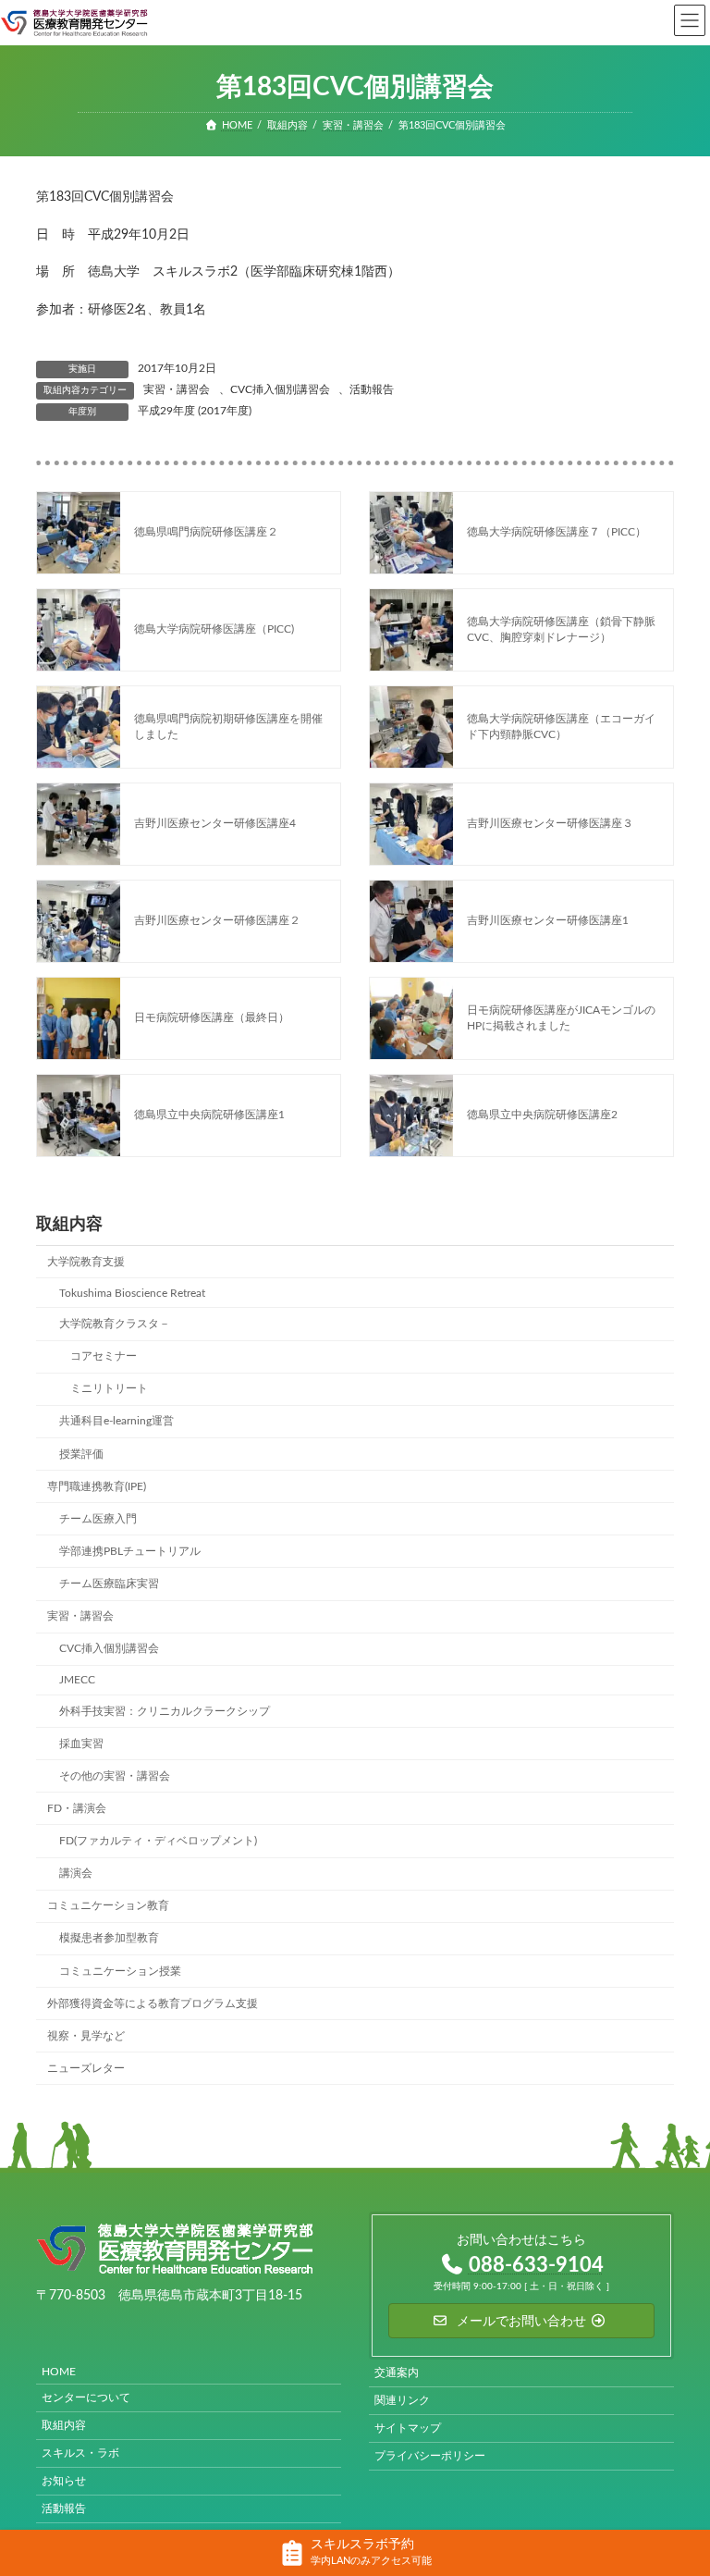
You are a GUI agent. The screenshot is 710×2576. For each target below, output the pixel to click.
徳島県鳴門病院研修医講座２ (206, 532)
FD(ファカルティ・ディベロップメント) (158, 1841)
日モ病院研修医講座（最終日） (212, 1017)
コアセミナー (104, 1356)
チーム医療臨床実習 (109, 1584)
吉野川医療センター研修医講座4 (215, 823)
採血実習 (81, 1743)
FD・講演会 (77, 1808)
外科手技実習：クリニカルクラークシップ (165, 1710)
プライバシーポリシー (430, 2456)
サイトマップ (408, 2428)
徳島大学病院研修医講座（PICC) (214, 629)
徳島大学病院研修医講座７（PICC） (557, 532)
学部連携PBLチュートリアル (130, 1551)
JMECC (77, 1680)
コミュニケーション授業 (120, 1970)
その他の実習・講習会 (115, 1776)
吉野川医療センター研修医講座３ (550, 823)
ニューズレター (86, 2068)
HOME (59, 2372)
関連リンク (402, 2400)
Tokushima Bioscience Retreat (132, 1293)
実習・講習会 (177, 389)
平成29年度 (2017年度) (195, 411)
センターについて (86, 2397)
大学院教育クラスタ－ (115, 1324)
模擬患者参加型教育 (109, 1938)
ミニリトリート (109, 1388)
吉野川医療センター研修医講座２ (217, 920)
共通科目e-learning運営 (116, 1421)
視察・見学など (86, 2036)
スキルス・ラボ (80, 2453)
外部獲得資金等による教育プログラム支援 (153, 2003)
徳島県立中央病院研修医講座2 (542, 1115)
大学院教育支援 (86, 1262)
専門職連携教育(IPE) (97, 1485)
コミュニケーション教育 (108, 1905)
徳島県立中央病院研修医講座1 (209, 1115)
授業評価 (81, 1453)
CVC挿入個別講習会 (280, 389)
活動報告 (372, 389)
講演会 (76, 1873)
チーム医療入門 (98, 1519)
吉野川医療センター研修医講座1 (548, 920)
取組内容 (64, 2425)
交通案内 (397, 2373)
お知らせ (64, 2481)
